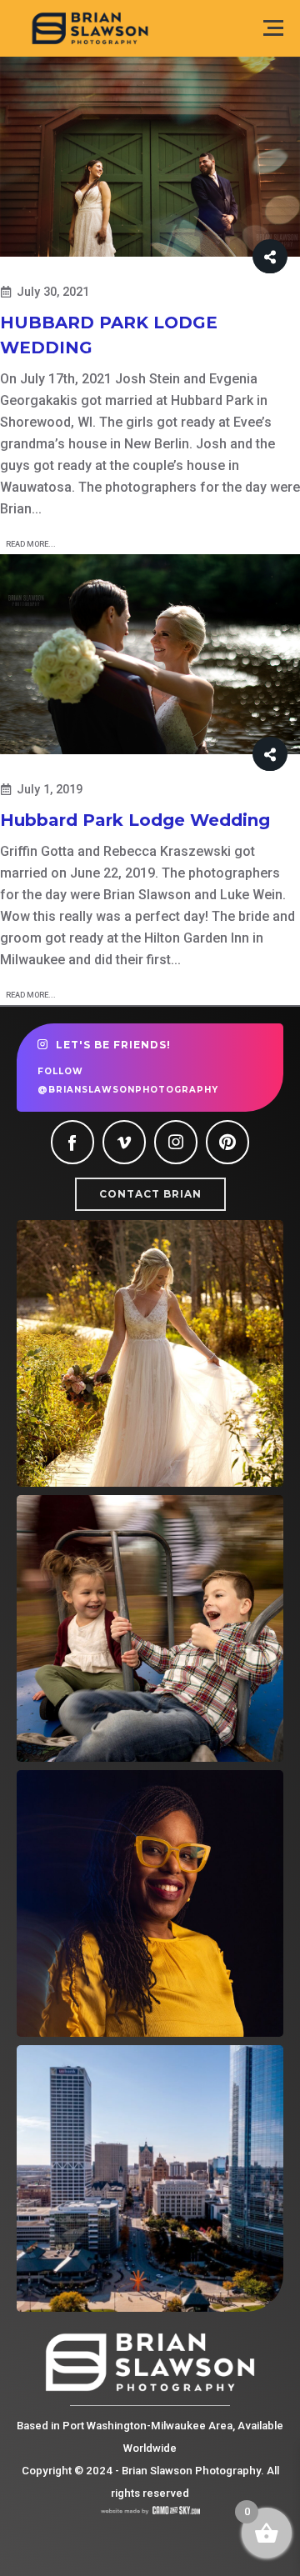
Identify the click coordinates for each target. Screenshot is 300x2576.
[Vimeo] (124, 1142)
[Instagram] (176, 1142)
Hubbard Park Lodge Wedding (135, 820)
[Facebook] (72, 1142)
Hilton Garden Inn (197, 938)
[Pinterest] (227, 1142)
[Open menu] (273, 28)
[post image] (150, 157)
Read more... (31, 544)
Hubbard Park (212, 400)
